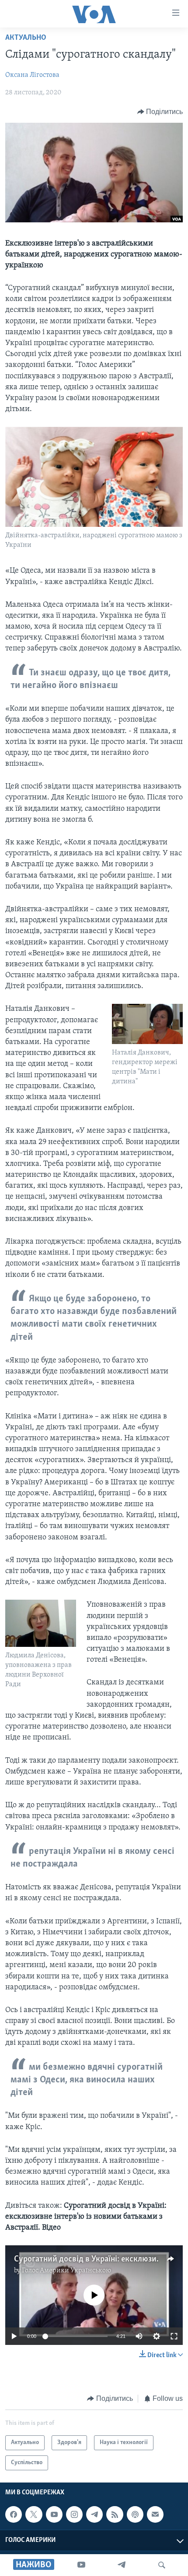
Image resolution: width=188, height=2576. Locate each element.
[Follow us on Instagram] (74, 2515)
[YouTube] (81, 2565)
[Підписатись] (155, 2515)
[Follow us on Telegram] (94, 2515)
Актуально (26, 38)
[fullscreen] (174, 2336)
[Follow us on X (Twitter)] (34, 2515)
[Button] (160, 112)
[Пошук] (162, 2565)
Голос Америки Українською (66, 2271)
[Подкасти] (135, 2515)
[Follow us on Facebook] (14, 2515)
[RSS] (115, 2515)
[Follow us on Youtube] (54, 2515)
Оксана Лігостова (32, 75)
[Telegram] (122, 2565)
